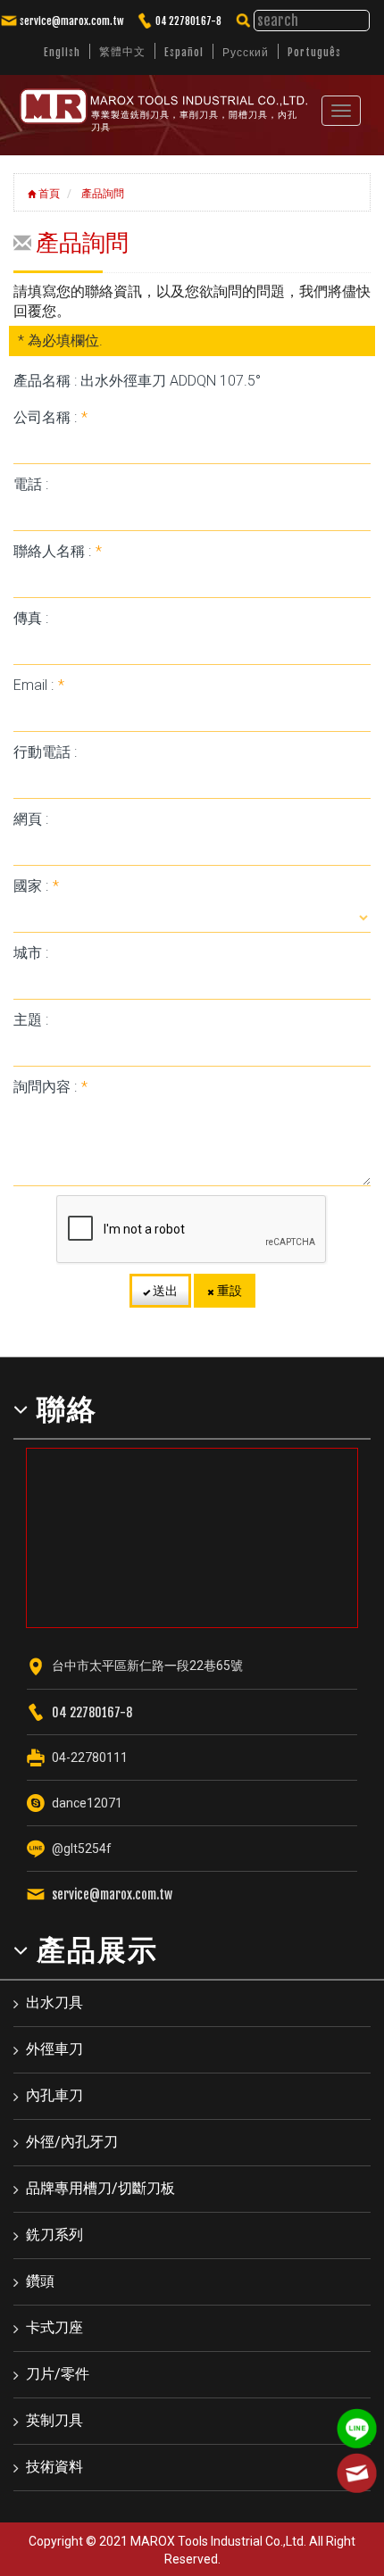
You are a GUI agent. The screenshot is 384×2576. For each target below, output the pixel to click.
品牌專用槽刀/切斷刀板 (100, 2188)
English (62, 52)
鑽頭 (40, 2281)
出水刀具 (54, 2003)
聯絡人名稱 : (58, 551)
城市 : (31, 953)
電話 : (31, 484)
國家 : (36, 886)
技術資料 (54, 2467)
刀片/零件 (58, 2374)
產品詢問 (101, 194)
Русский (246, 52)
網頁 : (31, 819)
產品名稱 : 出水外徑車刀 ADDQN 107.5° (137, 381)
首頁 (48, 194)
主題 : (31, 1020)
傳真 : (31, 618)
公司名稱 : (50, 417)
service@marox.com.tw (71, 21)
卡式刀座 (54, 2327)
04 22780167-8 (188, 21)
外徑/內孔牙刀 (72, 2142)
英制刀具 (54, 2420)
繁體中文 (122, 51)
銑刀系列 (54, 2235)
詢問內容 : (50, 1087)
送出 (164, 1291)
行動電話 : (45, 752)
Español (184, 52)
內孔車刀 (54, 2095)
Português (314, 52)
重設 (228, 1291)
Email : (39, 685)
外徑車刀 (54, 2049)
